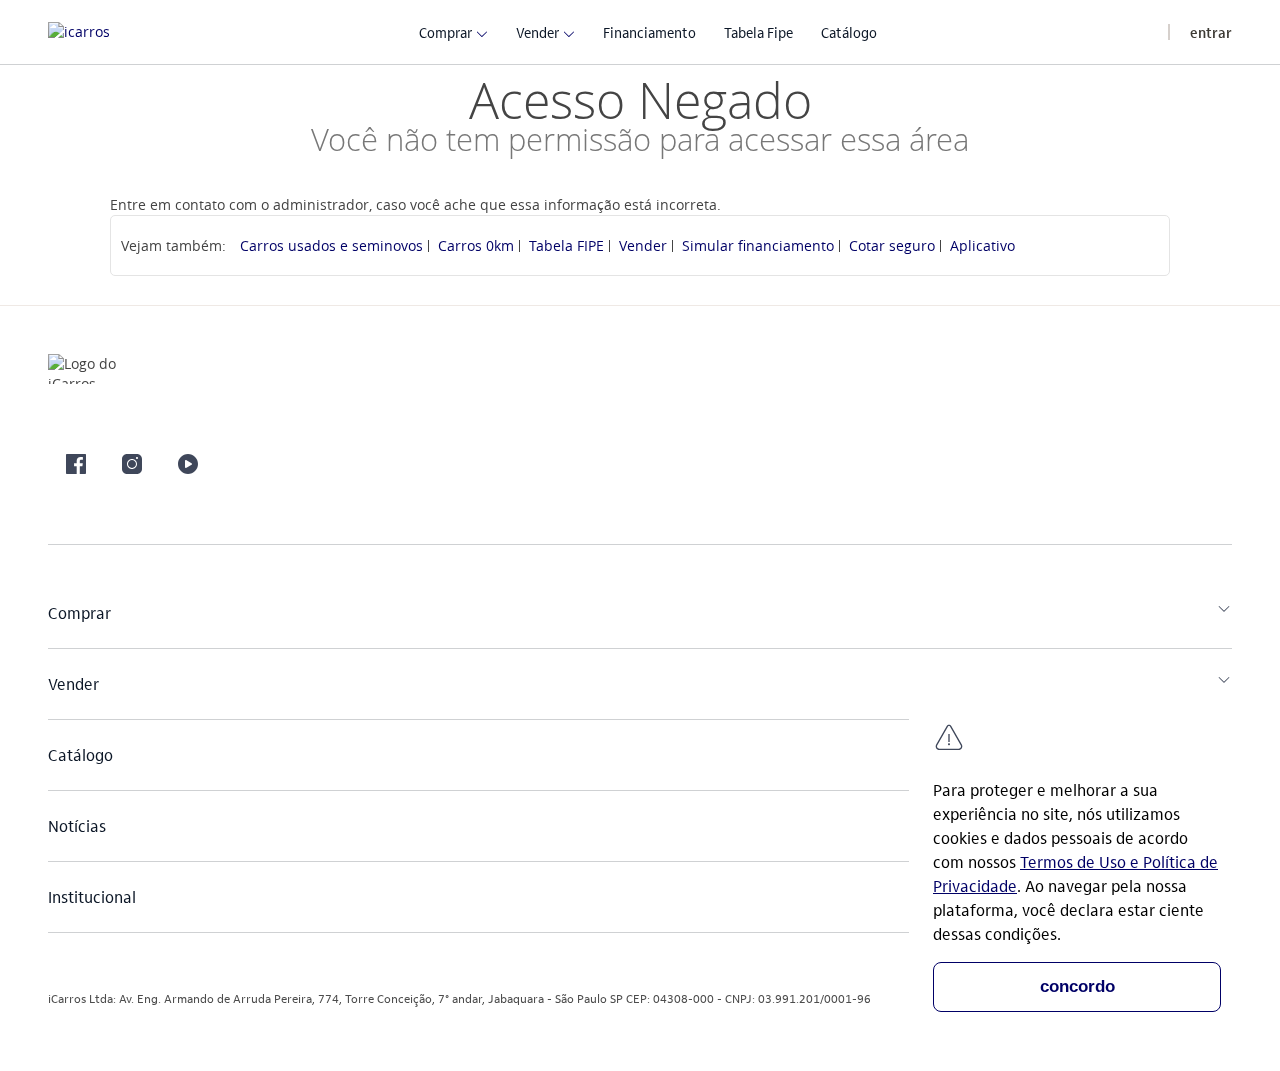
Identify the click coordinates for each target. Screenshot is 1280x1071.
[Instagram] (132, 464)
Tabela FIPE (566, 245)
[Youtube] (188, 464)
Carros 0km (476, 245)
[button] (445, 31)
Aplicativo (982, 245)
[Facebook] (76, 464)
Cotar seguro (892, 245)
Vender (643, 245)
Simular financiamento (758, 245)
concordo (1077, 986)
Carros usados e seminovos (331, 245)
